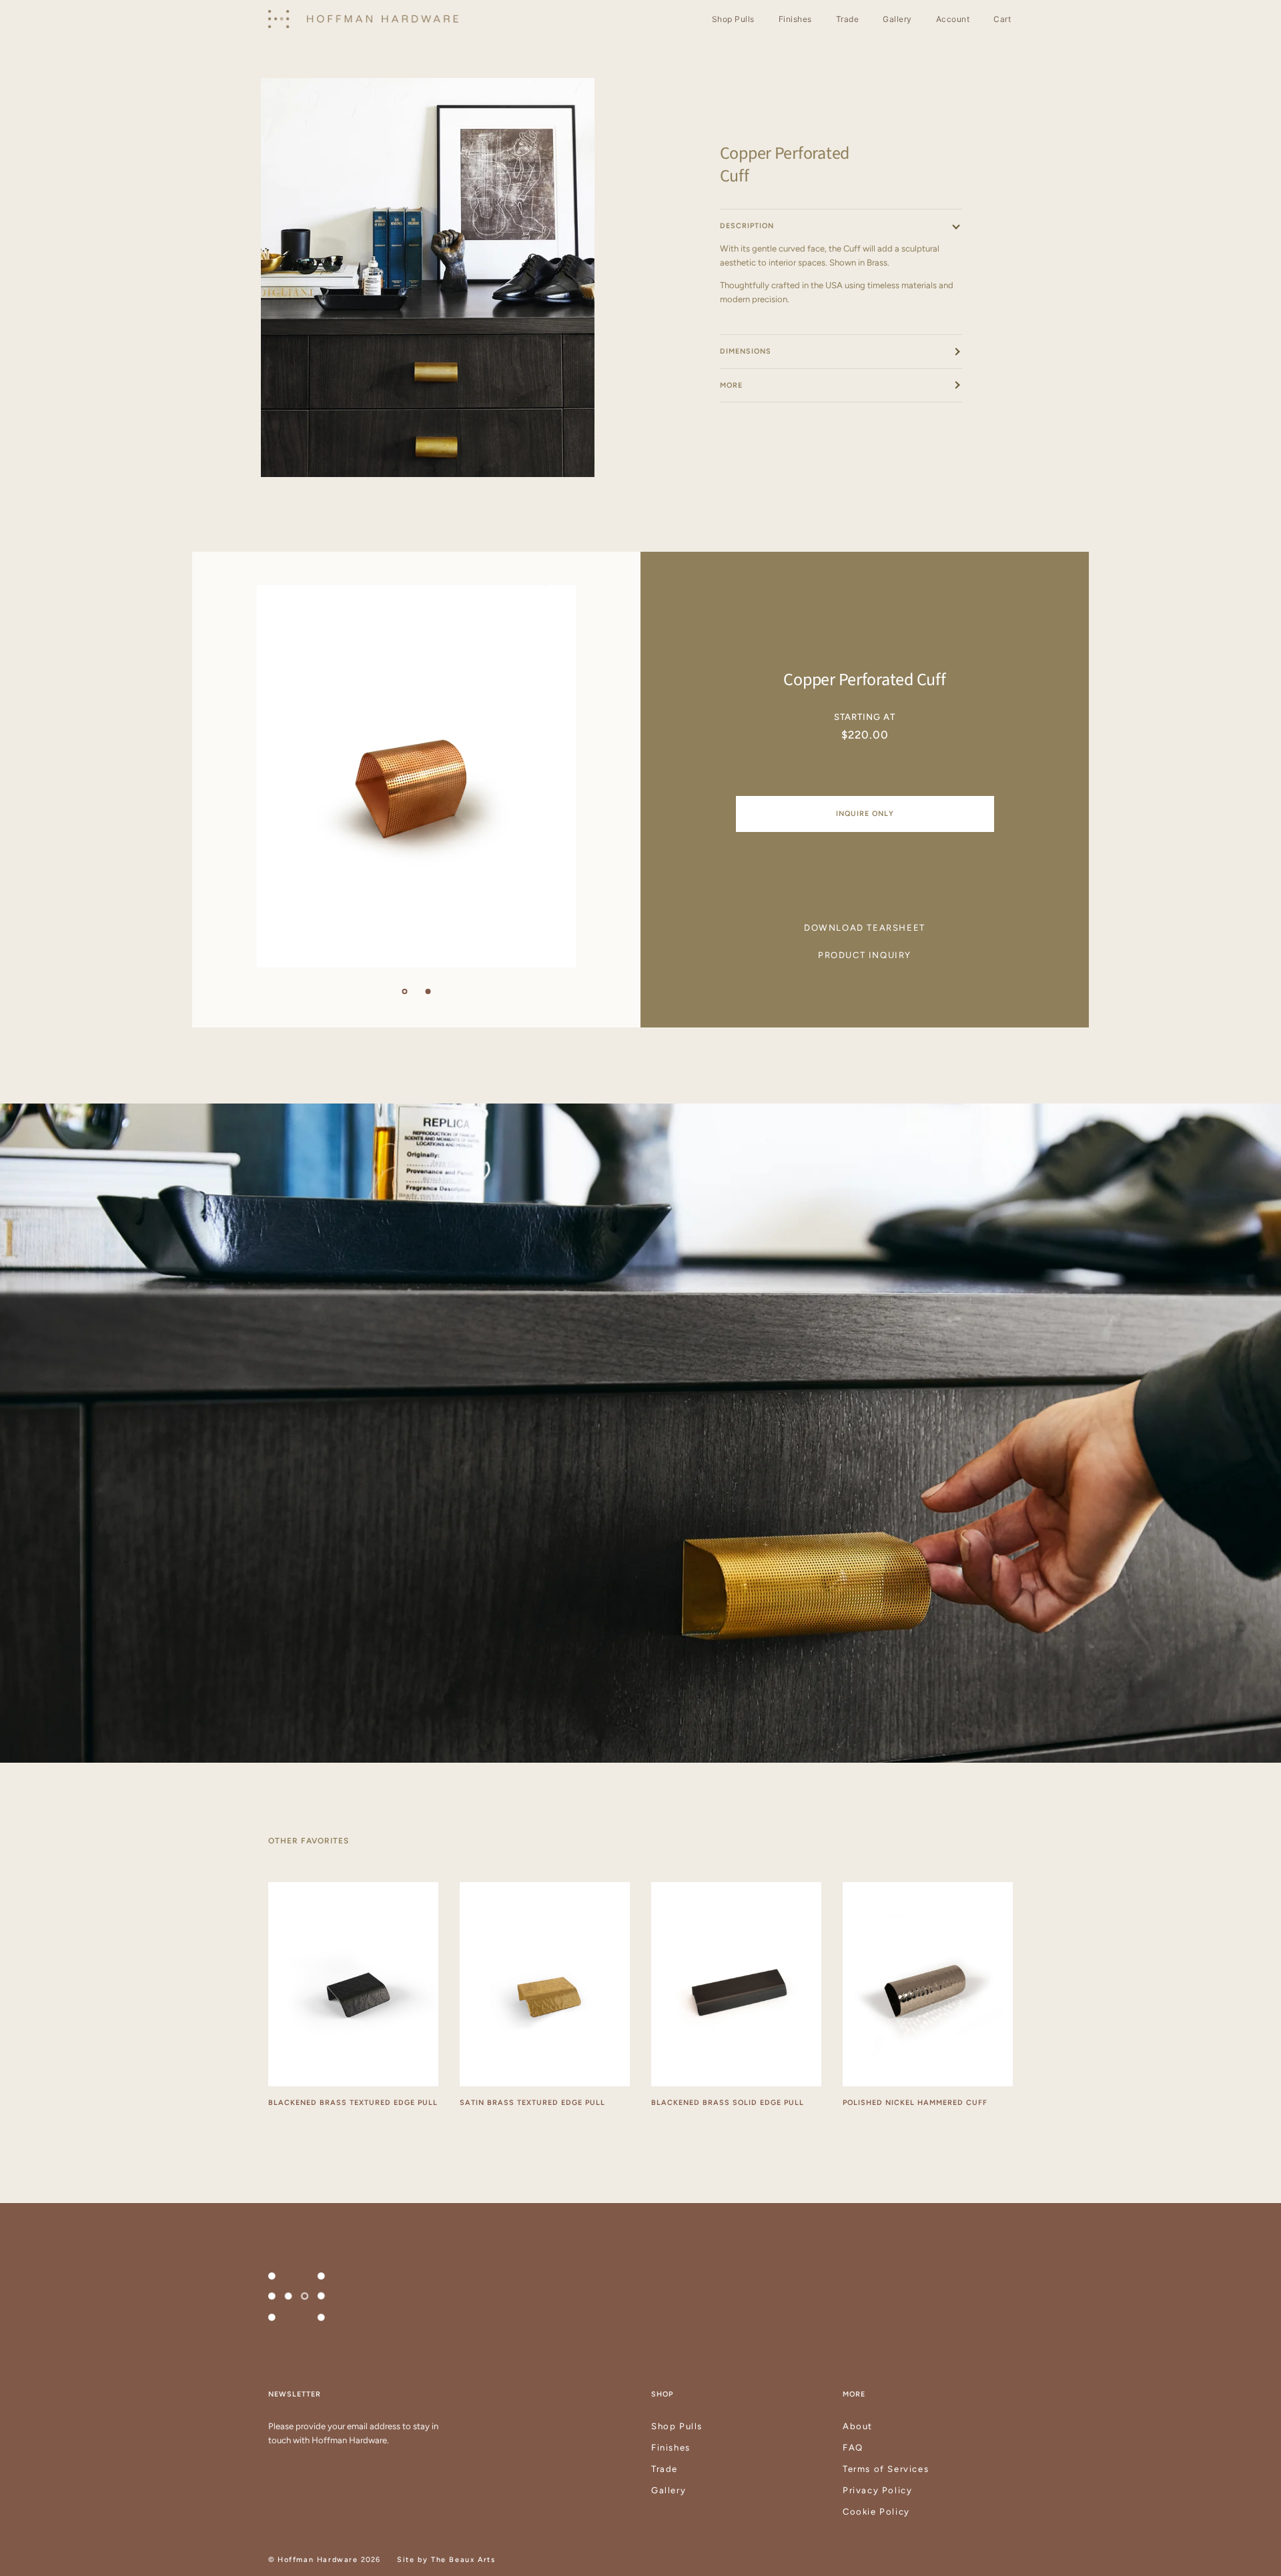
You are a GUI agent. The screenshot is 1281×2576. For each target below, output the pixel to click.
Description (747, 226)
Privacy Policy (877, 2490)
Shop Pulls (677, 2426)
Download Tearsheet (865, 928)
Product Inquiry (865, 955)
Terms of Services (886, 2469)
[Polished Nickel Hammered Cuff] (928, 1984)
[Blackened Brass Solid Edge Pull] (736, 1984)
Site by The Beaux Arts (446, 2560)
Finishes (671, 2448)
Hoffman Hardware (318, 2560)
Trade (665, 2469)
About (858, 2426)
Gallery (669, 2490)
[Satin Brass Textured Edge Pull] (545, 1984)
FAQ (853, 2448)
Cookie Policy (876, 2512)
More (731, 385)
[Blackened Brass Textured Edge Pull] (353, 1984)
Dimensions (746, 351)
